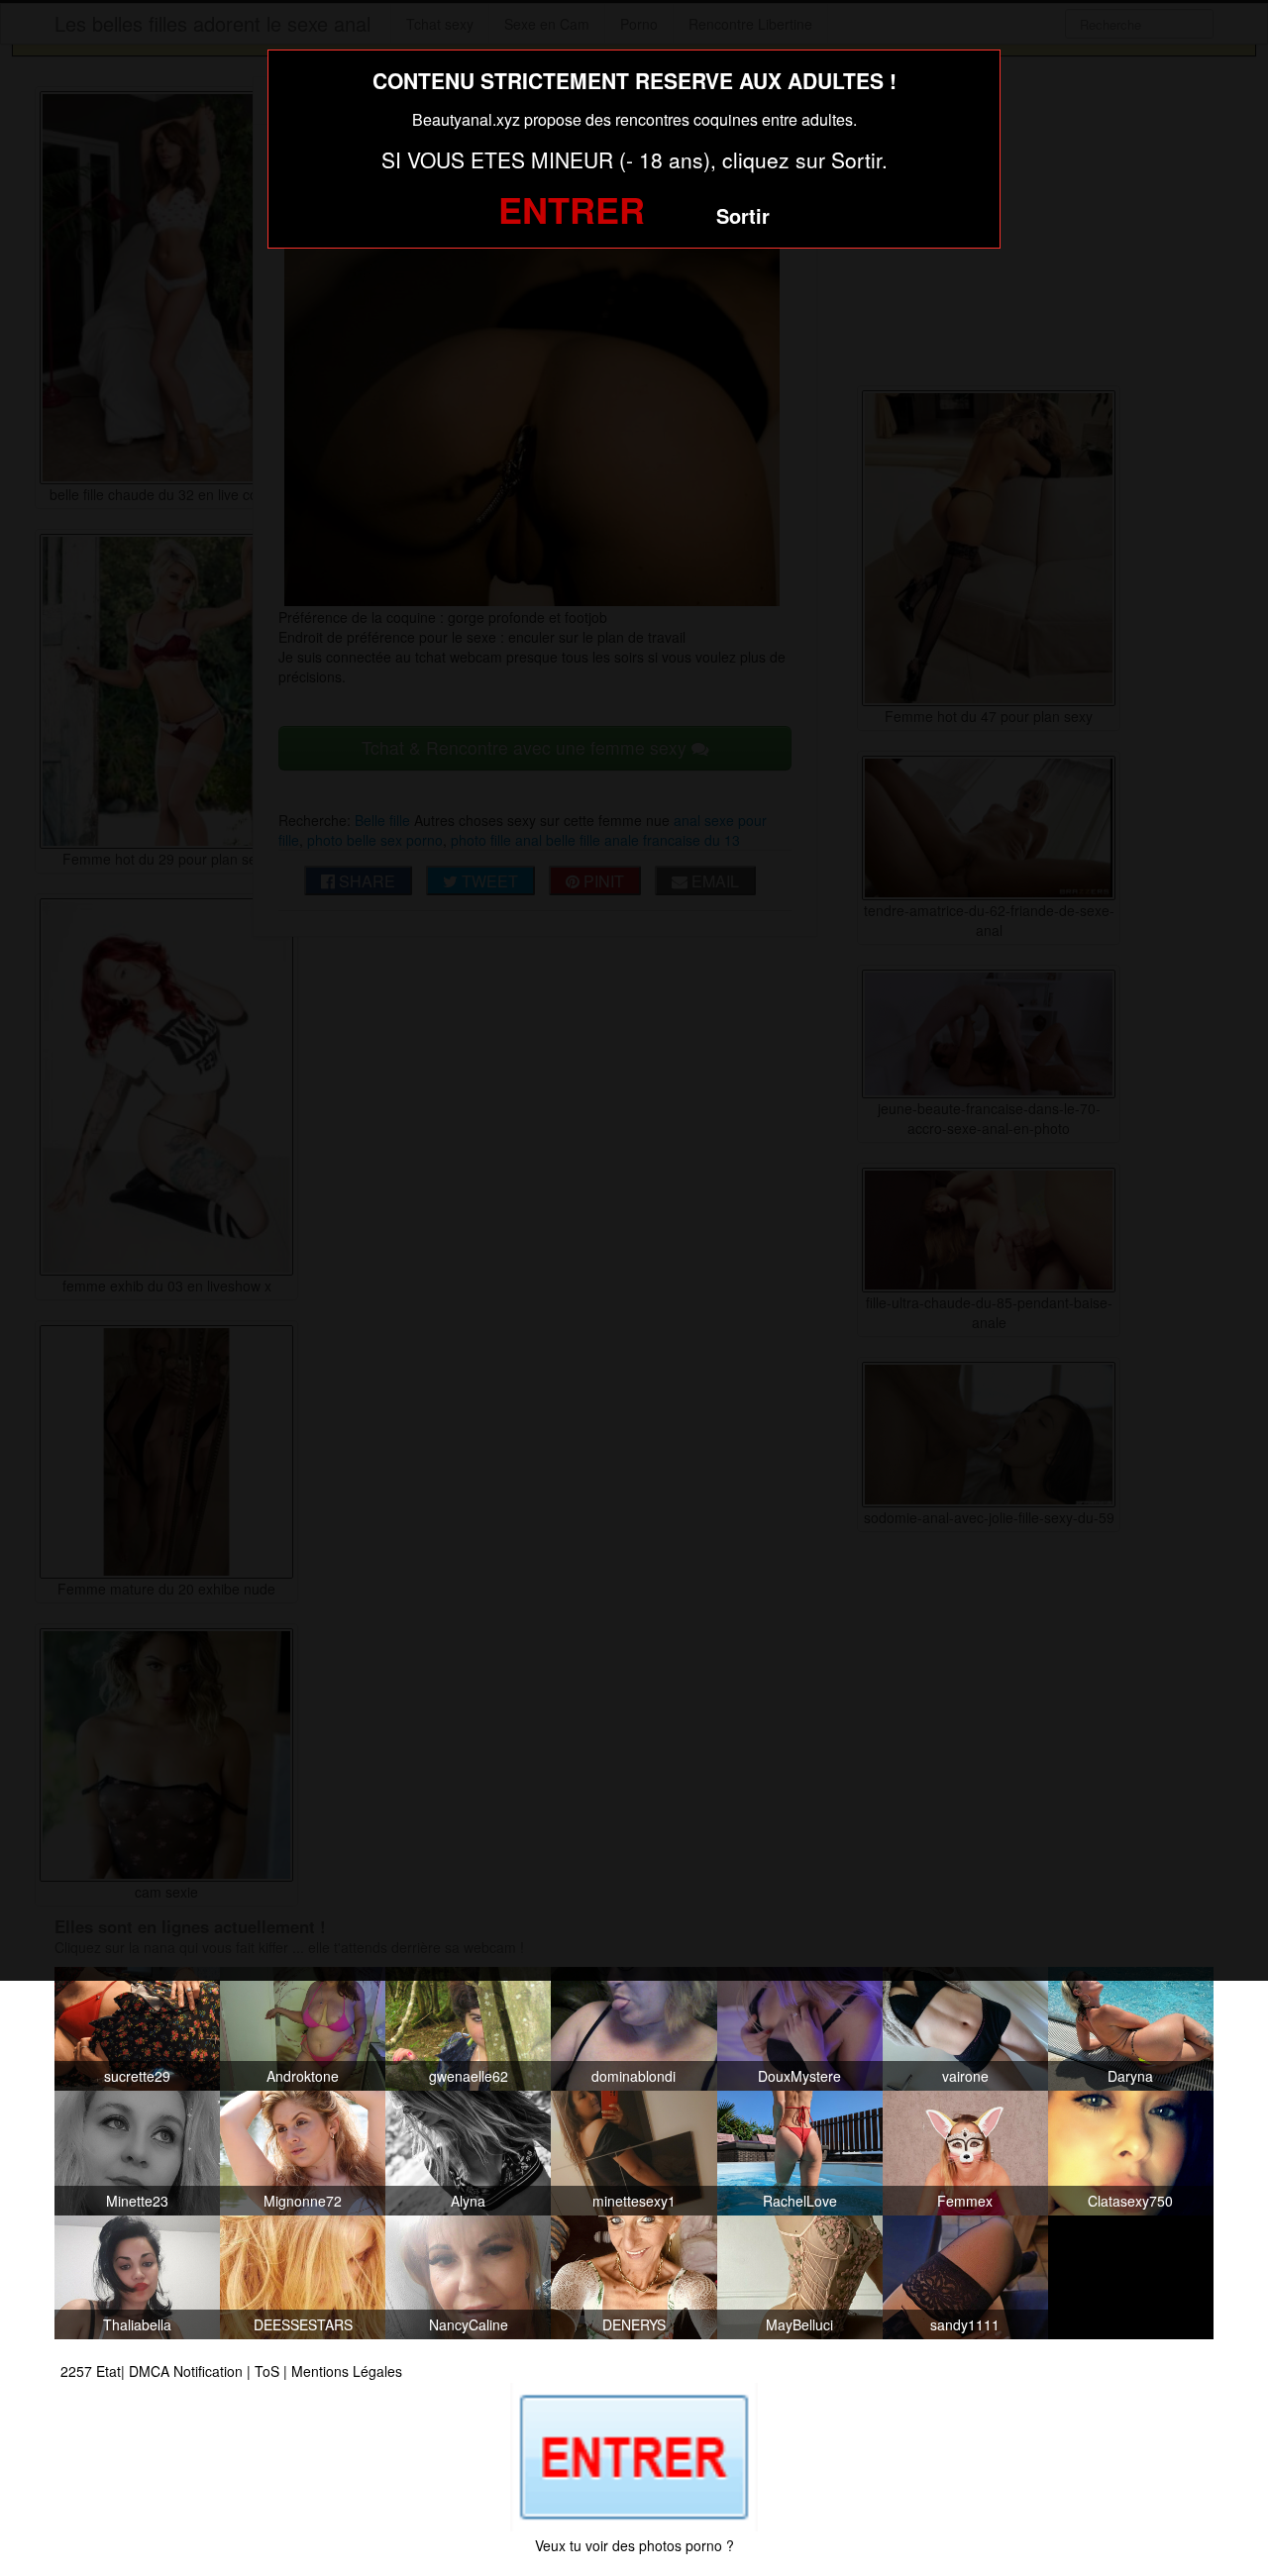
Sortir (743, 215)
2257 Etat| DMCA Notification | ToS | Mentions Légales (231, 2371)
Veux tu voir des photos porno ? (634, 2545)
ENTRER (572, 209)
